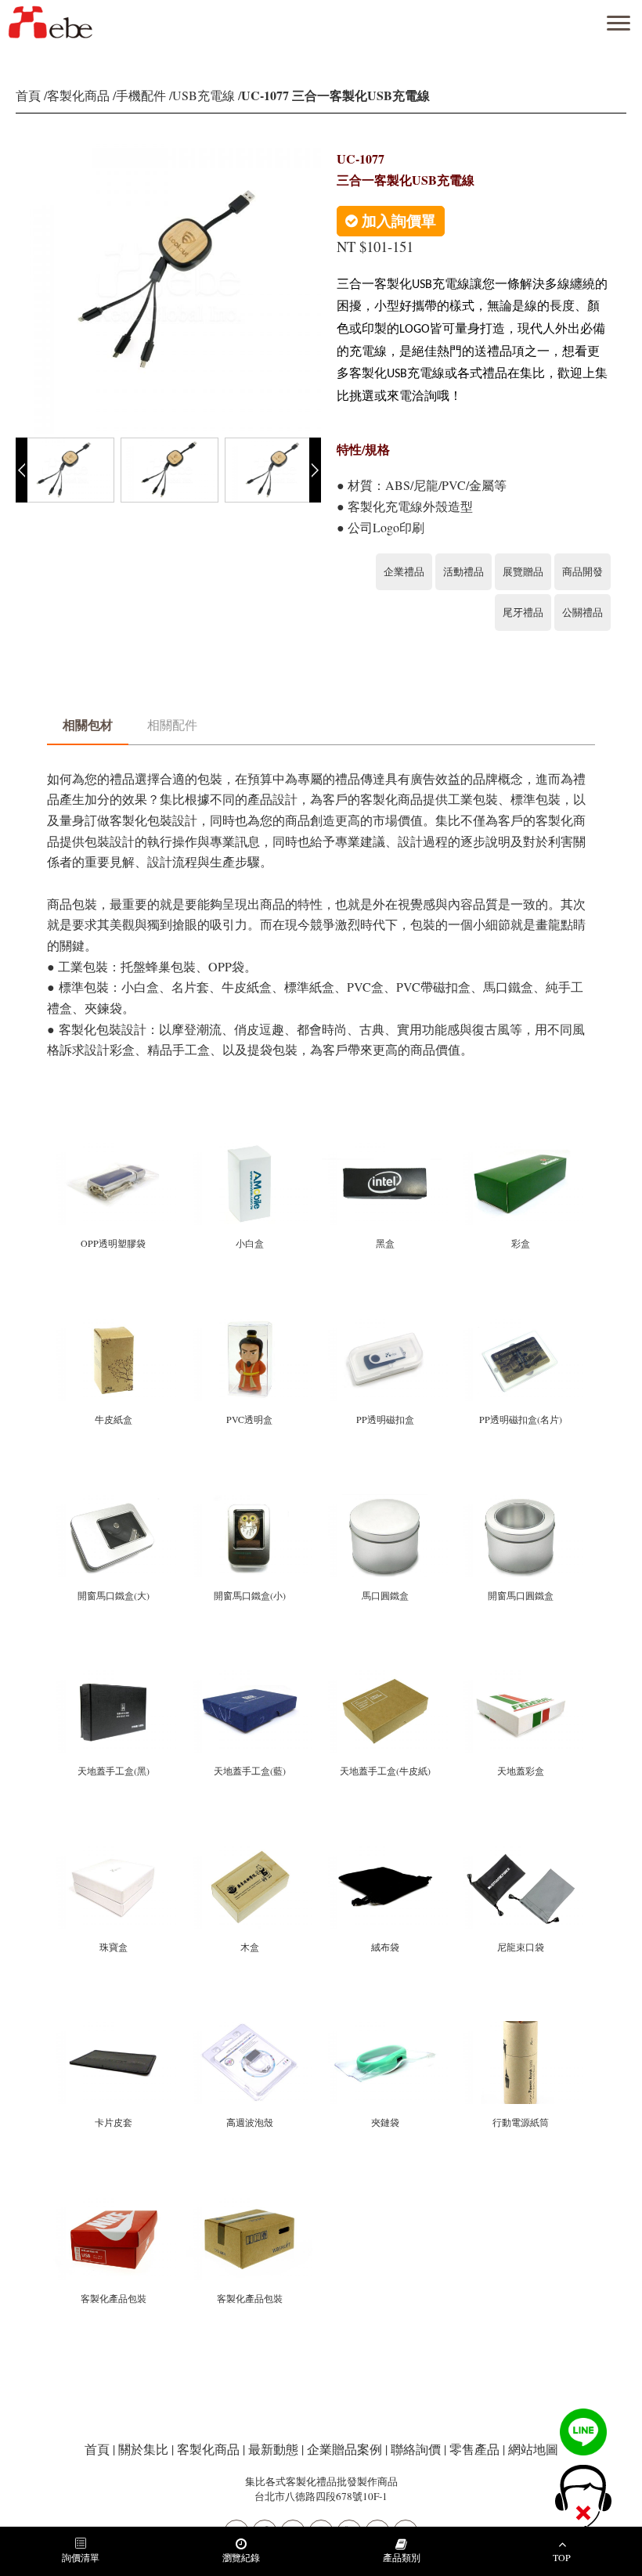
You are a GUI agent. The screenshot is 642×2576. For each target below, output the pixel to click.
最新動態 (273, 2449)
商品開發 (582, 571)
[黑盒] (386, 1149)
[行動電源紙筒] (520, 2028)
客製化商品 (78, 95)
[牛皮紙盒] (115, 1325)
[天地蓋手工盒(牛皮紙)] (386, 1676)
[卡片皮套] (115, 2028)
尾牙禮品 (523, 612)
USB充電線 (204, 95)
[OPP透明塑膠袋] (115, 1149)
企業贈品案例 (344, 2449)
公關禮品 (582, 612)
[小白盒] (250, 1149)
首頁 (28, 95)
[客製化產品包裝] (115, 2204)
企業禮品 (404, 571)
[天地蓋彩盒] (520, 1676)
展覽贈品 (523, 571)
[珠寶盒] (115, 1852)
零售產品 (474, 2449)
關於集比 (143, 2449)
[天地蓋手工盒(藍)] (250, 1676)
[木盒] (250, 1852)
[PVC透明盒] (250, 1325)
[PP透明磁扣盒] (386, 1325)
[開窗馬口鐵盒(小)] (250, 1500)
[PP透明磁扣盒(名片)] (520, 1325)
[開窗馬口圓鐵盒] (520, 1500)
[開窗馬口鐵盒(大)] (115, 1500)
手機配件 (141, 95)
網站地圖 (533, 2449)
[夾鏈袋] (386, 2028)
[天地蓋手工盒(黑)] (115, 1676)
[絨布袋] (386, 1852)
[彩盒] (520, 1149)
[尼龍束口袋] (520, 1852)
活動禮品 (463, 571)
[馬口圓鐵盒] (386, 1500)
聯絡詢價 (416, 2449)
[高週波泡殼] (250, 2028)
